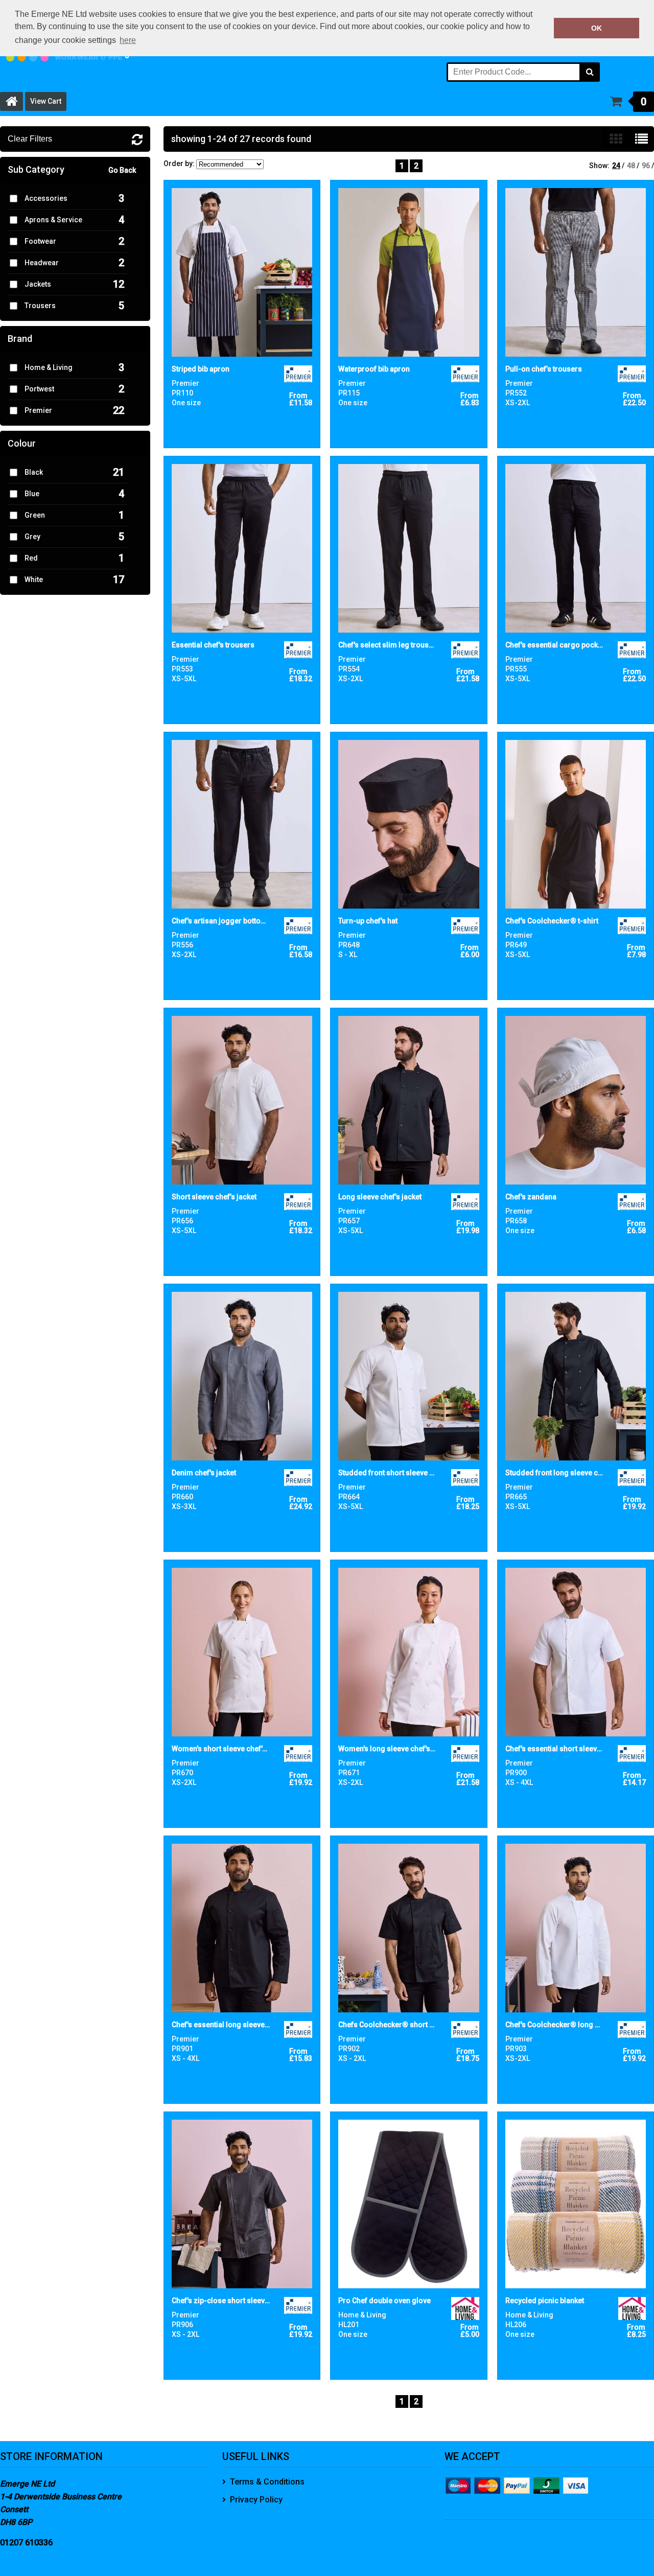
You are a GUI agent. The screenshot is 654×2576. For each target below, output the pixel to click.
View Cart (46, 101)
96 (646, 166)
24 (616, 166)
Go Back (122, 170)
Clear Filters (30, 139)
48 (631, 166)
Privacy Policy (256, 2500)
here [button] (128, 40)
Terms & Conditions (267, 2482)
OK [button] (597, 28)
